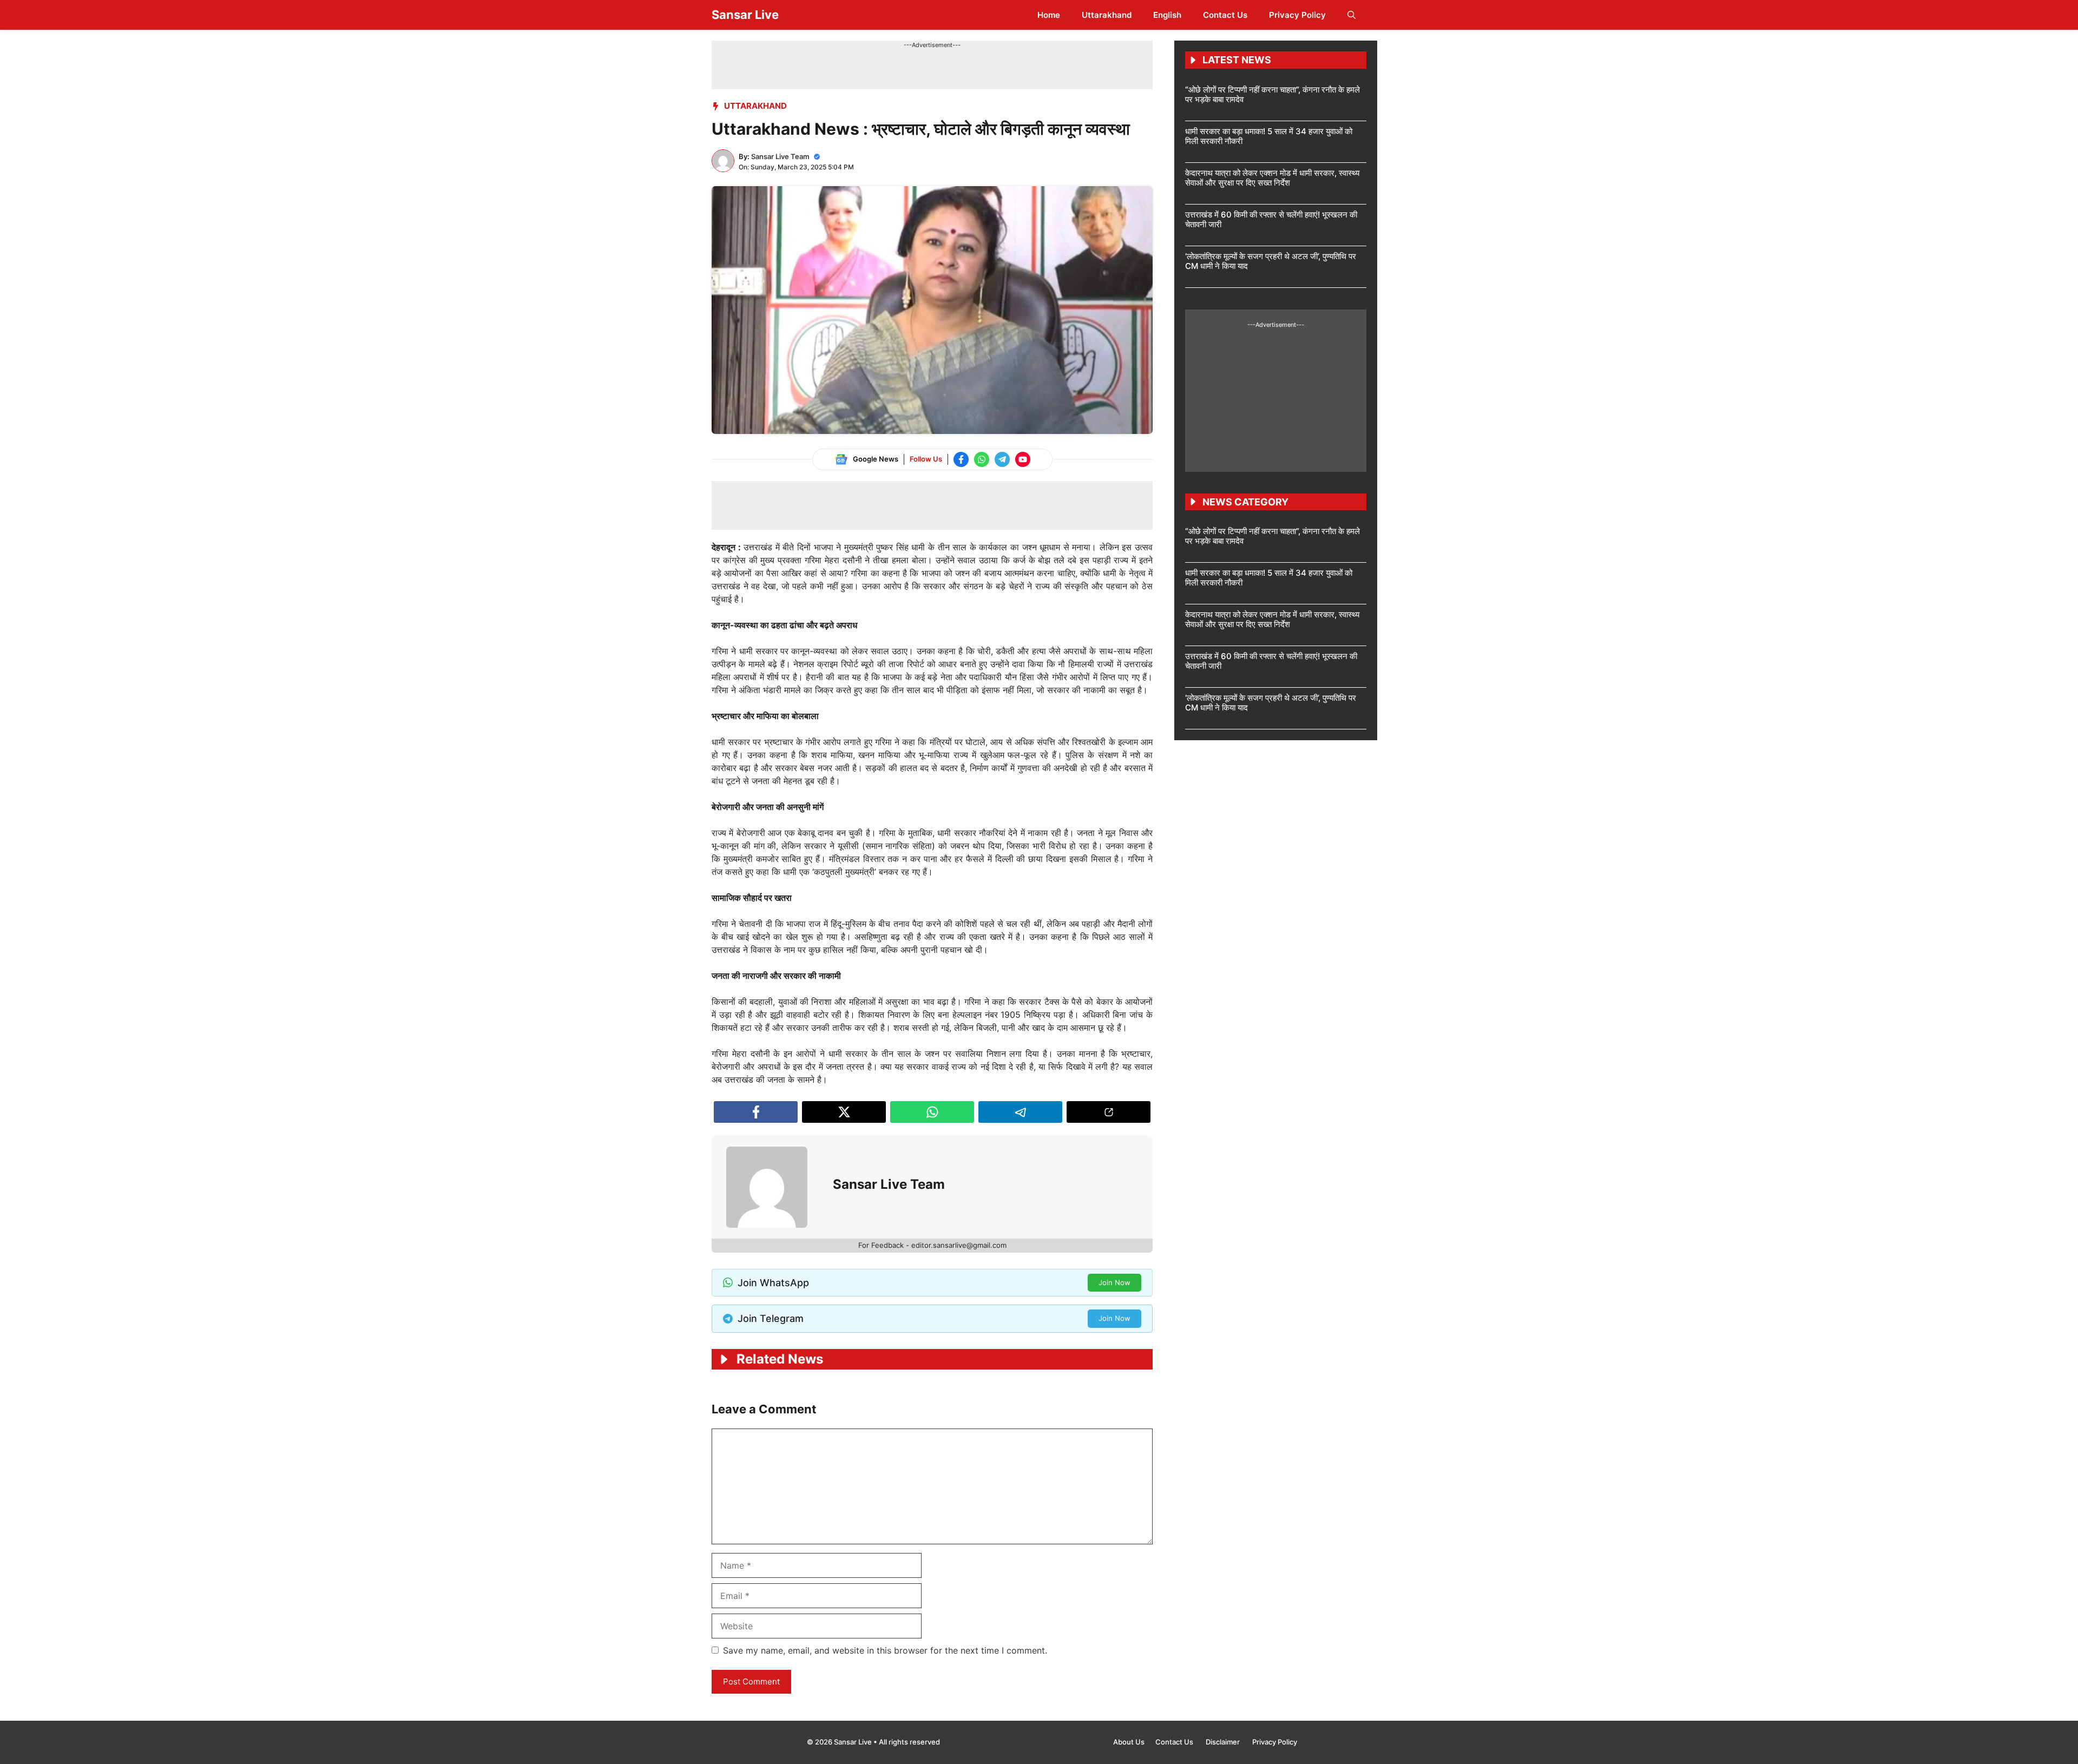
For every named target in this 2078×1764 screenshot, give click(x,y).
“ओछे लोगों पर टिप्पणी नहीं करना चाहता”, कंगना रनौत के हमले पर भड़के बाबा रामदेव (1273, 94)
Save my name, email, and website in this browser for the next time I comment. (885, 1650)
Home (1049, 15)
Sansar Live (745, 15)
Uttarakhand (1107, 15)
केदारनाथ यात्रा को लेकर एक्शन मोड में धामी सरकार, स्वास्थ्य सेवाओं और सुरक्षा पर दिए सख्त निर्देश (1272, 178)
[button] (1352, 15)
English (1167, 15)
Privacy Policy (1297, 15)
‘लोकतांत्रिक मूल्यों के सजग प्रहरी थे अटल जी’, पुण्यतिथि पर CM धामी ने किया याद (1271, 261)
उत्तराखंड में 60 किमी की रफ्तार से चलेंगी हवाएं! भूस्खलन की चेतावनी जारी (1271, 219)
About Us (1129, 1742)
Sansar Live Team (780, 156)
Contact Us (1225, 15)
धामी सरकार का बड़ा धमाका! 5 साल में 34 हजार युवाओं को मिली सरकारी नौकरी (1269, 136)
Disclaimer (1224, 1742)
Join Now (1114, 1282)
